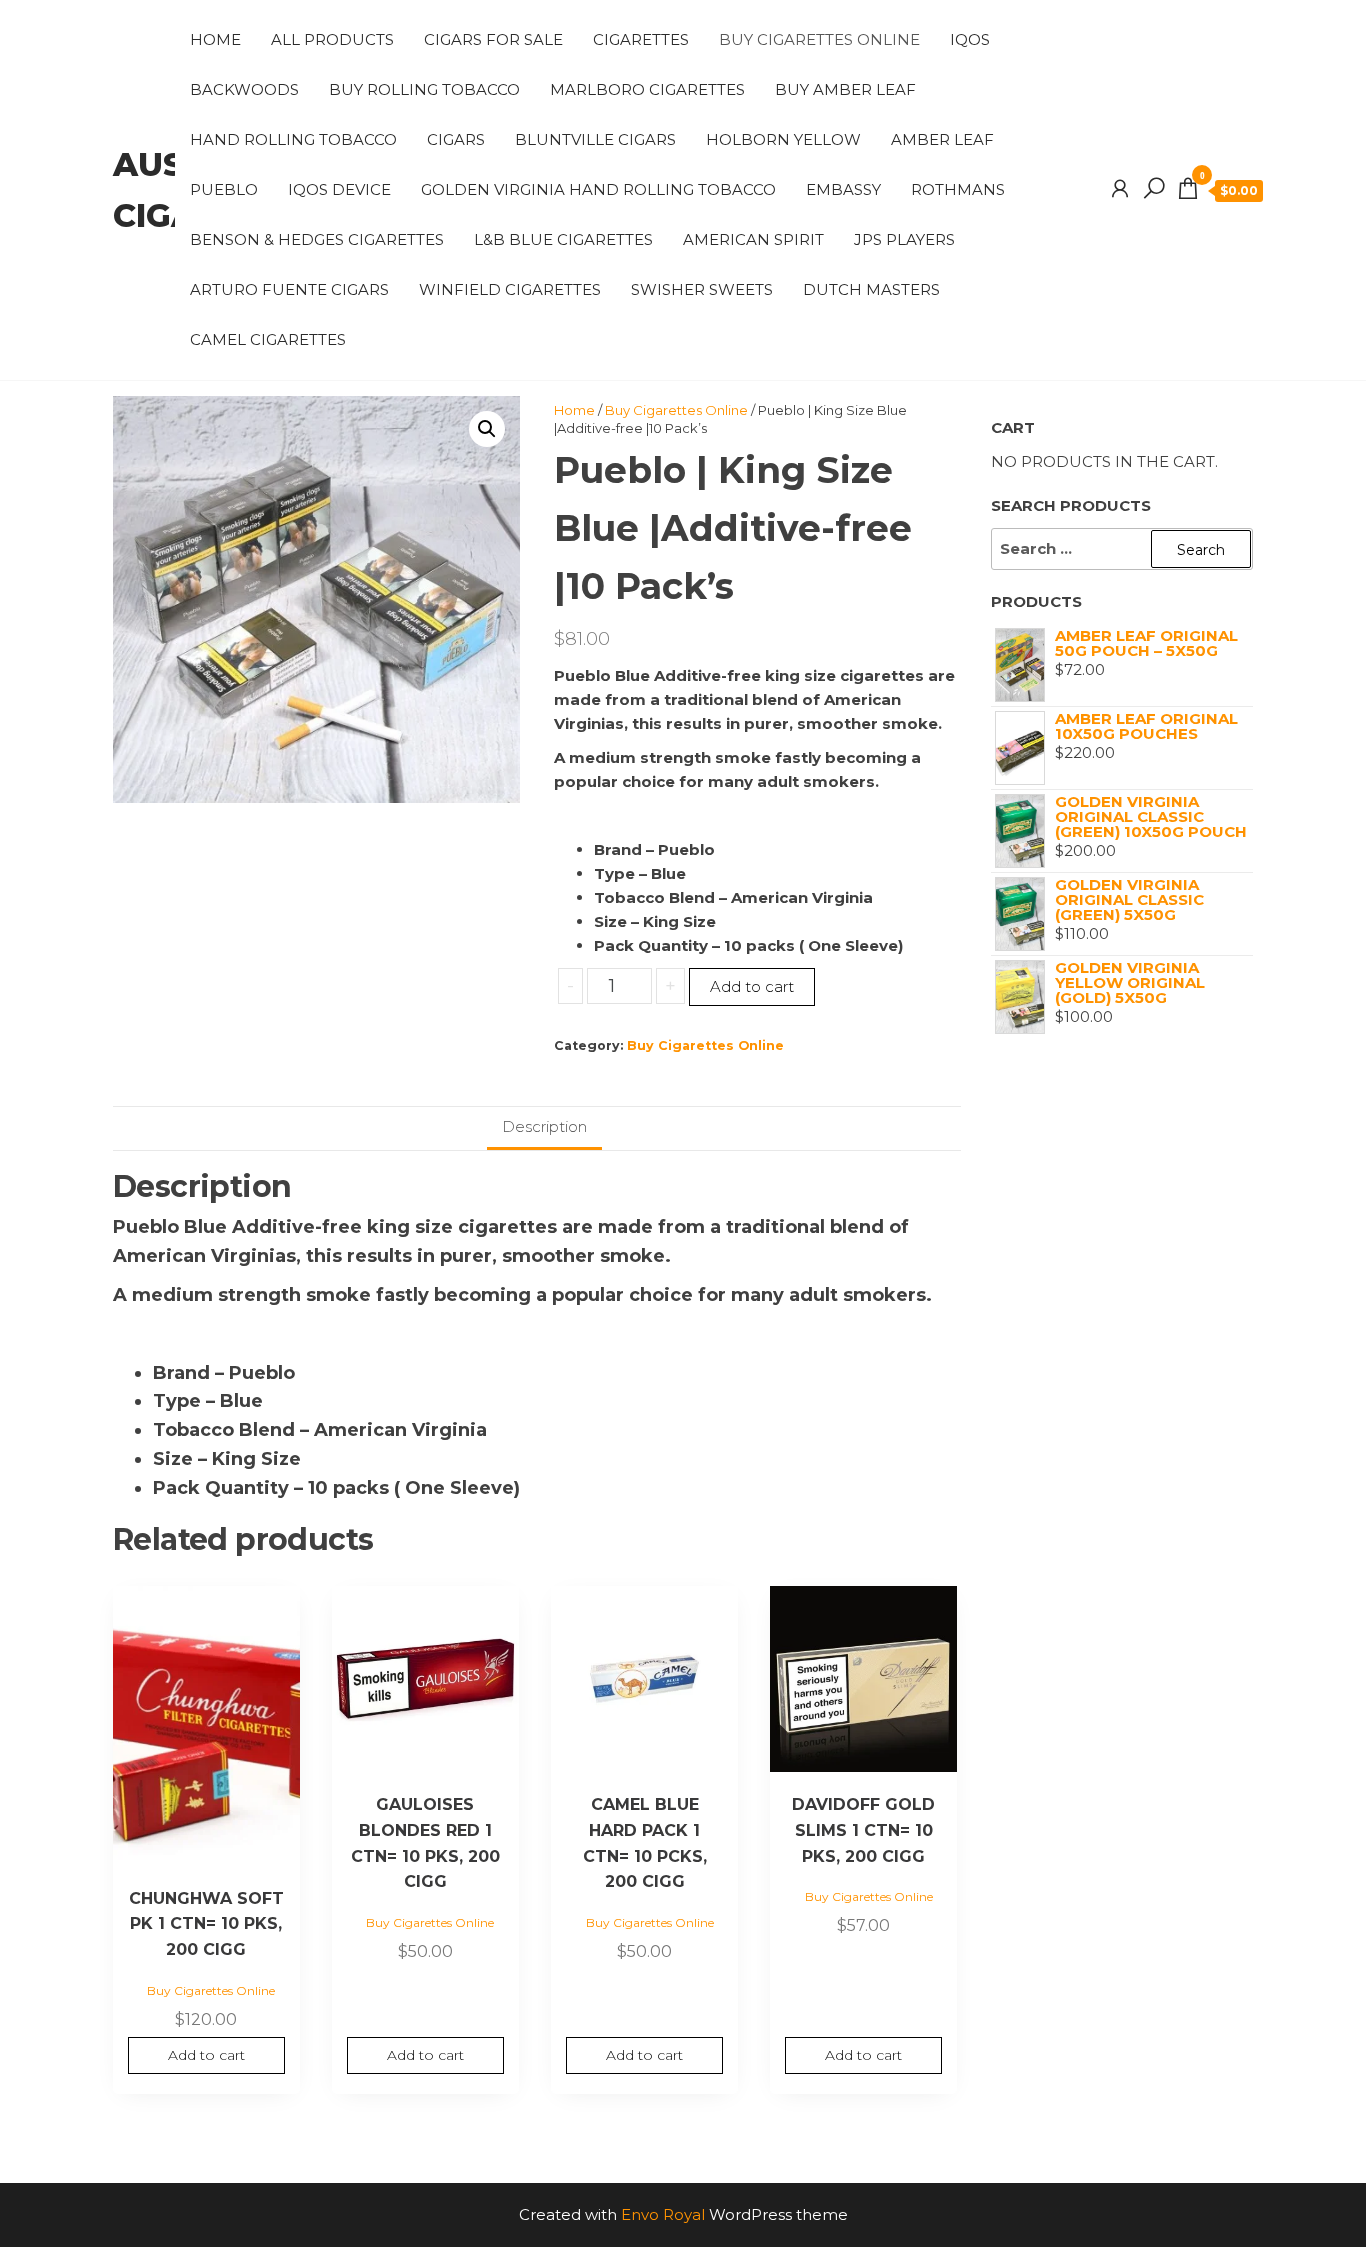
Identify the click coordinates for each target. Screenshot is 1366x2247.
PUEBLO (224, 189)
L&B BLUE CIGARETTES (563, 239)
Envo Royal (663, 2214)
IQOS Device (339, 189)
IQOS (970, 39)
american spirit (753, 239)
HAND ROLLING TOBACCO (293, 139)
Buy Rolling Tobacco (424, 89)
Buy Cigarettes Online (819, 39)
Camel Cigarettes (268, 339)
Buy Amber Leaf (845, 89)
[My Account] (1120, 189)
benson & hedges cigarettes (317, 239)
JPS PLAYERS (904, 239)
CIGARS (456, 139)
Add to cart (752, 986)
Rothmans (958, 189)
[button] (487, 429)
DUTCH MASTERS (871, 289)
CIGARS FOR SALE (493, 39)
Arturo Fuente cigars (289, 289)
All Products (332, 39)
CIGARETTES (641, 39)
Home (215, 39)
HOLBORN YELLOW (783, 139)
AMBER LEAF (942, 139)
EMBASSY (843, 189)
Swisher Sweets (702, 289)
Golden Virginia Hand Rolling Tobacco (598, 189)
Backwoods (244, 89)
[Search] (1154, 189)
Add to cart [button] (206, 2055)
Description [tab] (544, 1126)
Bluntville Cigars (595, 139)
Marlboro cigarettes (647, 89)
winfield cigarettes (510, 289)
